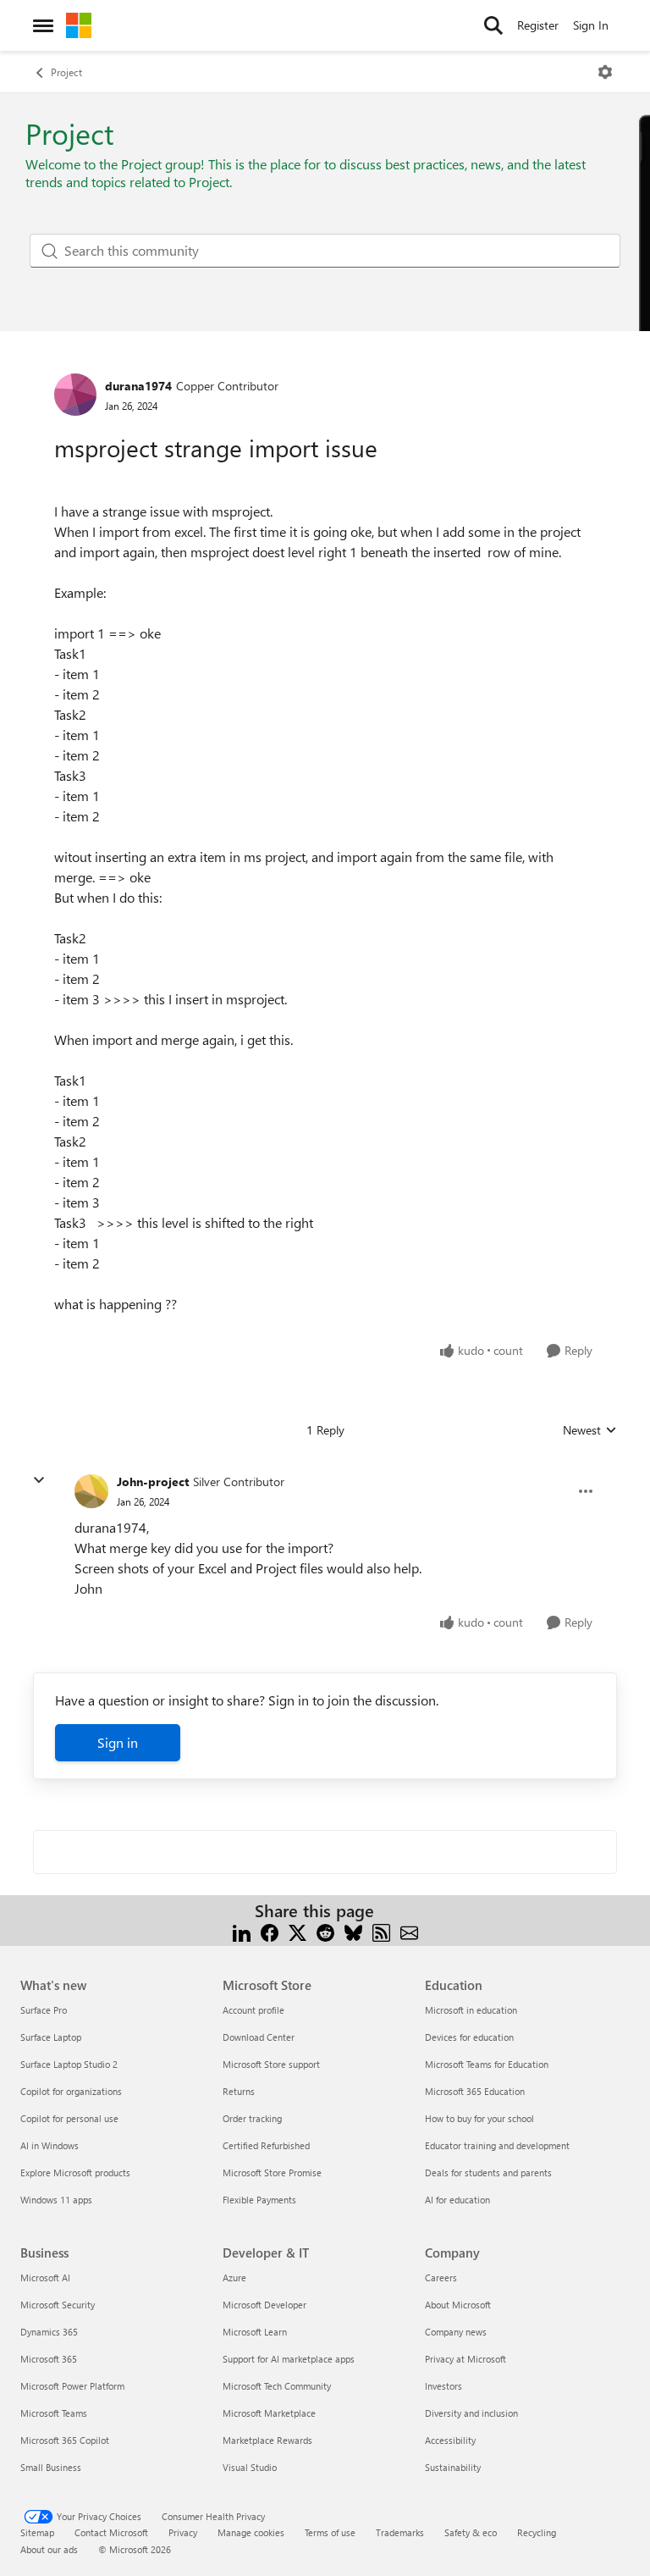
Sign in (118, 1742)
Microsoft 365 (49, 2359)
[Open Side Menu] (43, 25)
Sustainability (453, 2467)
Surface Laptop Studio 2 (69, 2064)
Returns (239, 2091)
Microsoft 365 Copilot (65, 2440)
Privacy (183, 2532)
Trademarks (400, 2532)
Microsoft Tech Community (277, 2386)
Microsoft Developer (264, 2305)
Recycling (537, 2532)
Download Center (259, 2037)
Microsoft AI (45, 2277)
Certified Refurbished (266, 2145)
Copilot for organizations (71, 2091)
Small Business (51, 2467)
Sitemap (37, 2532)
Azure (234, 2277)
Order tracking (252, 2118)
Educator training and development (497, 2145)
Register (538, 25)
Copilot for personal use (69, 2118)
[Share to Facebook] (270, 1931)
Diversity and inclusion (471, 2413)
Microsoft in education (471, 2010)
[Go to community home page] (79, 25)
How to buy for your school (479, 2118)
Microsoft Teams (54, 2413)
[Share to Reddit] (325, 1931)
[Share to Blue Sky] (353, 1931)
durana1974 (138, 386)
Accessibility (450, 2440)
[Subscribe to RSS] (381, 1931)
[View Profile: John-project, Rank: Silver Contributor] (91, 1491)
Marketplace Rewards (267, 2440)
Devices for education (469, 2037)
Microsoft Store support (271, 2064)
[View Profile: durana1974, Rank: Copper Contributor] (75, 395)
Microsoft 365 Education (475, 2091)
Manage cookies (251, 2532)
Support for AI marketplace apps (289, 2359)
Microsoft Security (58, 2305)
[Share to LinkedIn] (242, 1931)
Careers (441, 2277)
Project (66, 72)
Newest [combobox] (590, 1430)
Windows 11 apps (56, 2200)
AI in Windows (50, 2145)
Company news (456, 2332)
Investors (443, 2386)
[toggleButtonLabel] (605, 72)
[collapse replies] (39, 1480)
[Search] (493, 25)
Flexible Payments (259, 2200)
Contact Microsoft (111, 2532)
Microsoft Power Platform (72, 2386)
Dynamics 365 (49, 2332)
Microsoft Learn (255, 2332)
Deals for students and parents (488, 2172)
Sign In (591, 25)
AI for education (457, 2200)
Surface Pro (44, 2010)
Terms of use (330, 2532)
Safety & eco (471, 2532)
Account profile (253, 2010)
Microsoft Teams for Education (487, 2064)
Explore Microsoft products (75, 2172)
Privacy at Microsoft (465, 2359)
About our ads (49, 2549)
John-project (153, 1481)
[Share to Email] (409, 1931)
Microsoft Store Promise (272, 2172)
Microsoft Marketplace (269, 2413)
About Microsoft (458, 2305)
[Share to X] (297, 1931)
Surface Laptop (51, 2037)
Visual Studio (250, 2467)
